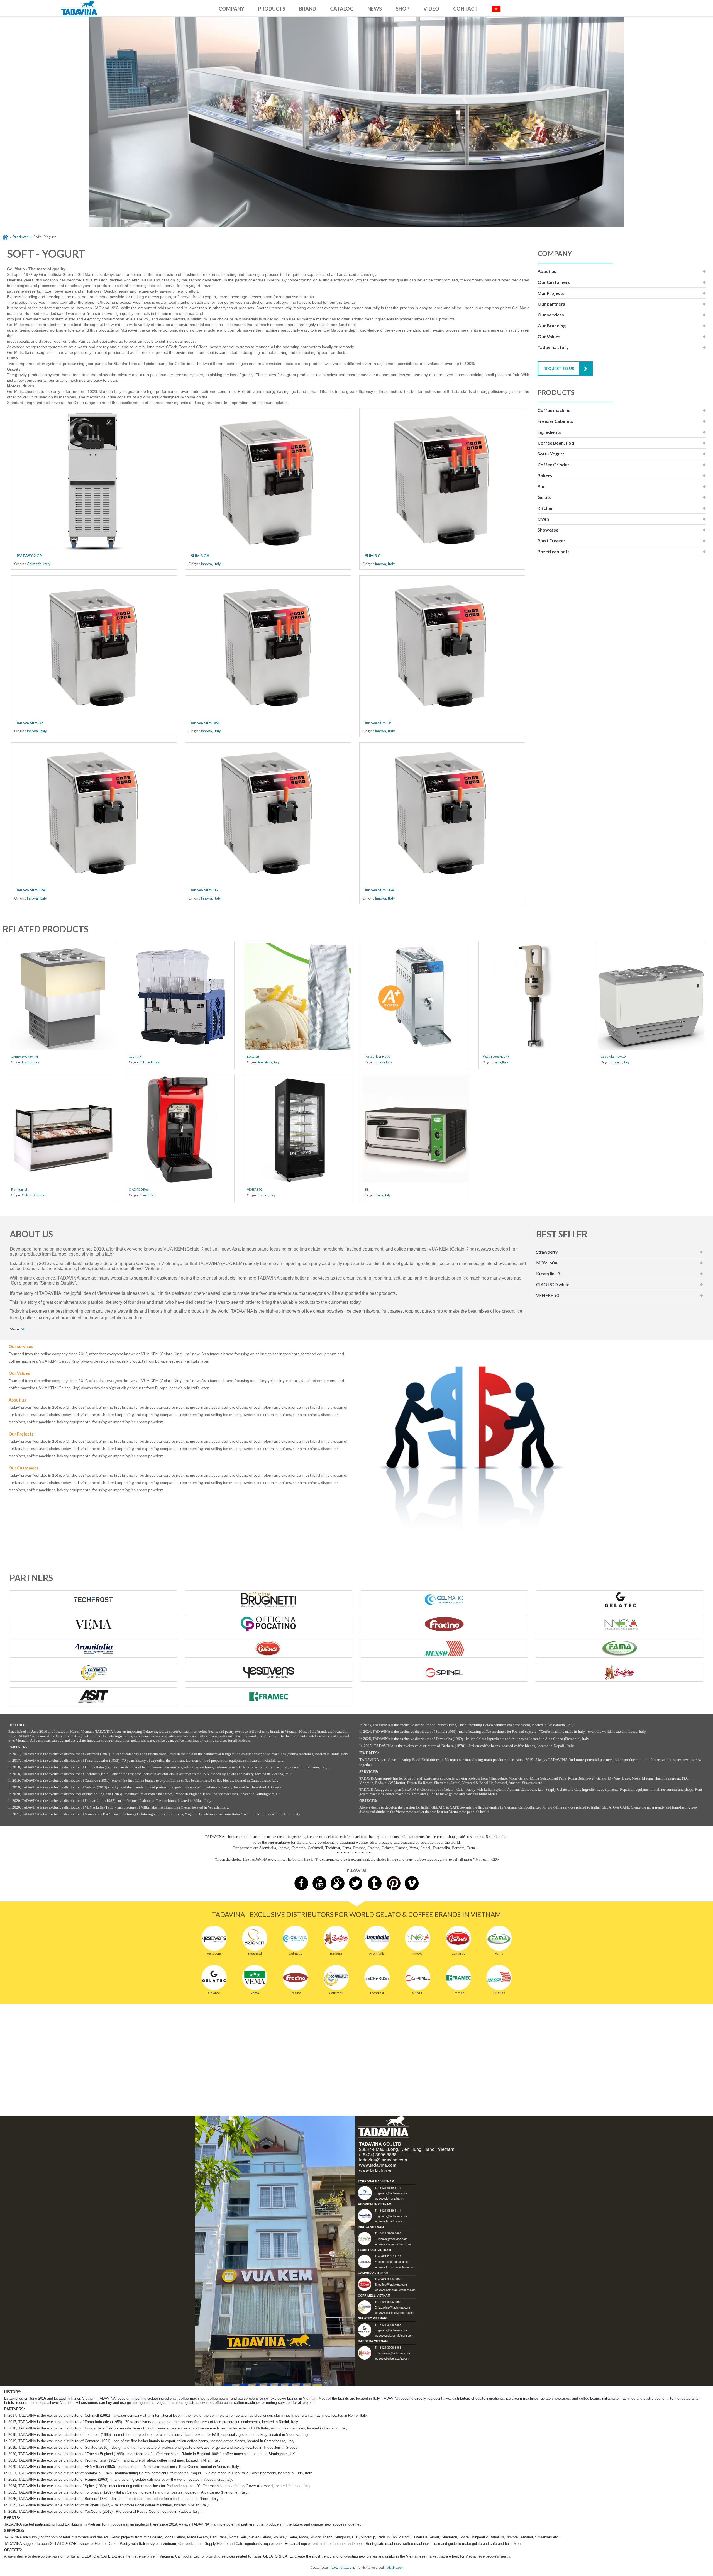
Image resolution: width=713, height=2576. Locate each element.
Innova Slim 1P (378, 723)
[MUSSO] (499, 1977)
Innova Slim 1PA (31, 890)
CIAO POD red (139, 1189)
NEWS (375, 9)
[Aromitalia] (377, 1938)
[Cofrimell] (336, 1977)
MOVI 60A (547, 1263)
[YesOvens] (214, 1938)
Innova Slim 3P (30, 723)
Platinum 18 (19, 1189)
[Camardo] (458, 1938)
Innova (206, 564)
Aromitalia (265, 1062)
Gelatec (28, 1195)
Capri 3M (135, 1057)
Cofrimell (146, 1062)
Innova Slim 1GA (380, 890)
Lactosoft (253, 1057)
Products (21, 237)
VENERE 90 (255, 1189)
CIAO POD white (553, 1284)
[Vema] (255, 1977)
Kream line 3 (548, 1274)
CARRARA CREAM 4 (25, 1057)
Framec (27, 1062)
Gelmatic (34, 564)
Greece (40, 1195)
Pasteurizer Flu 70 (378, 1057)
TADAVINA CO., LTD (342, 2568)
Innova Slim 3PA (205, 723)
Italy (47, 564)
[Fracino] (295, 1977)
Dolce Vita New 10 (613, 1057)
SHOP (403, 9)
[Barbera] (336, 1938)
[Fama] (499, 1938)
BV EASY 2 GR (29, 556)
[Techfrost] (377, 1977)
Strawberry (547, 1252)
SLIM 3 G (373, 556)
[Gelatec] (214, 1977)
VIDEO (431, 9)
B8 (367, 1189)
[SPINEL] (418, 1977)
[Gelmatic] (295, 1938)
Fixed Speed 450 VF (496, 1057)
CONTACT (465, 9)
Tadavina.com (394, 2568)
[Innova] (418, 1938)
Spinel (144, 1195)
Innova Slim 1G (204, 890)
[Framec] (458, 1977)
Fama (497, 1062)
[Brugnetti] (255, 1938)
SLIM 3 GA (200, 556)
